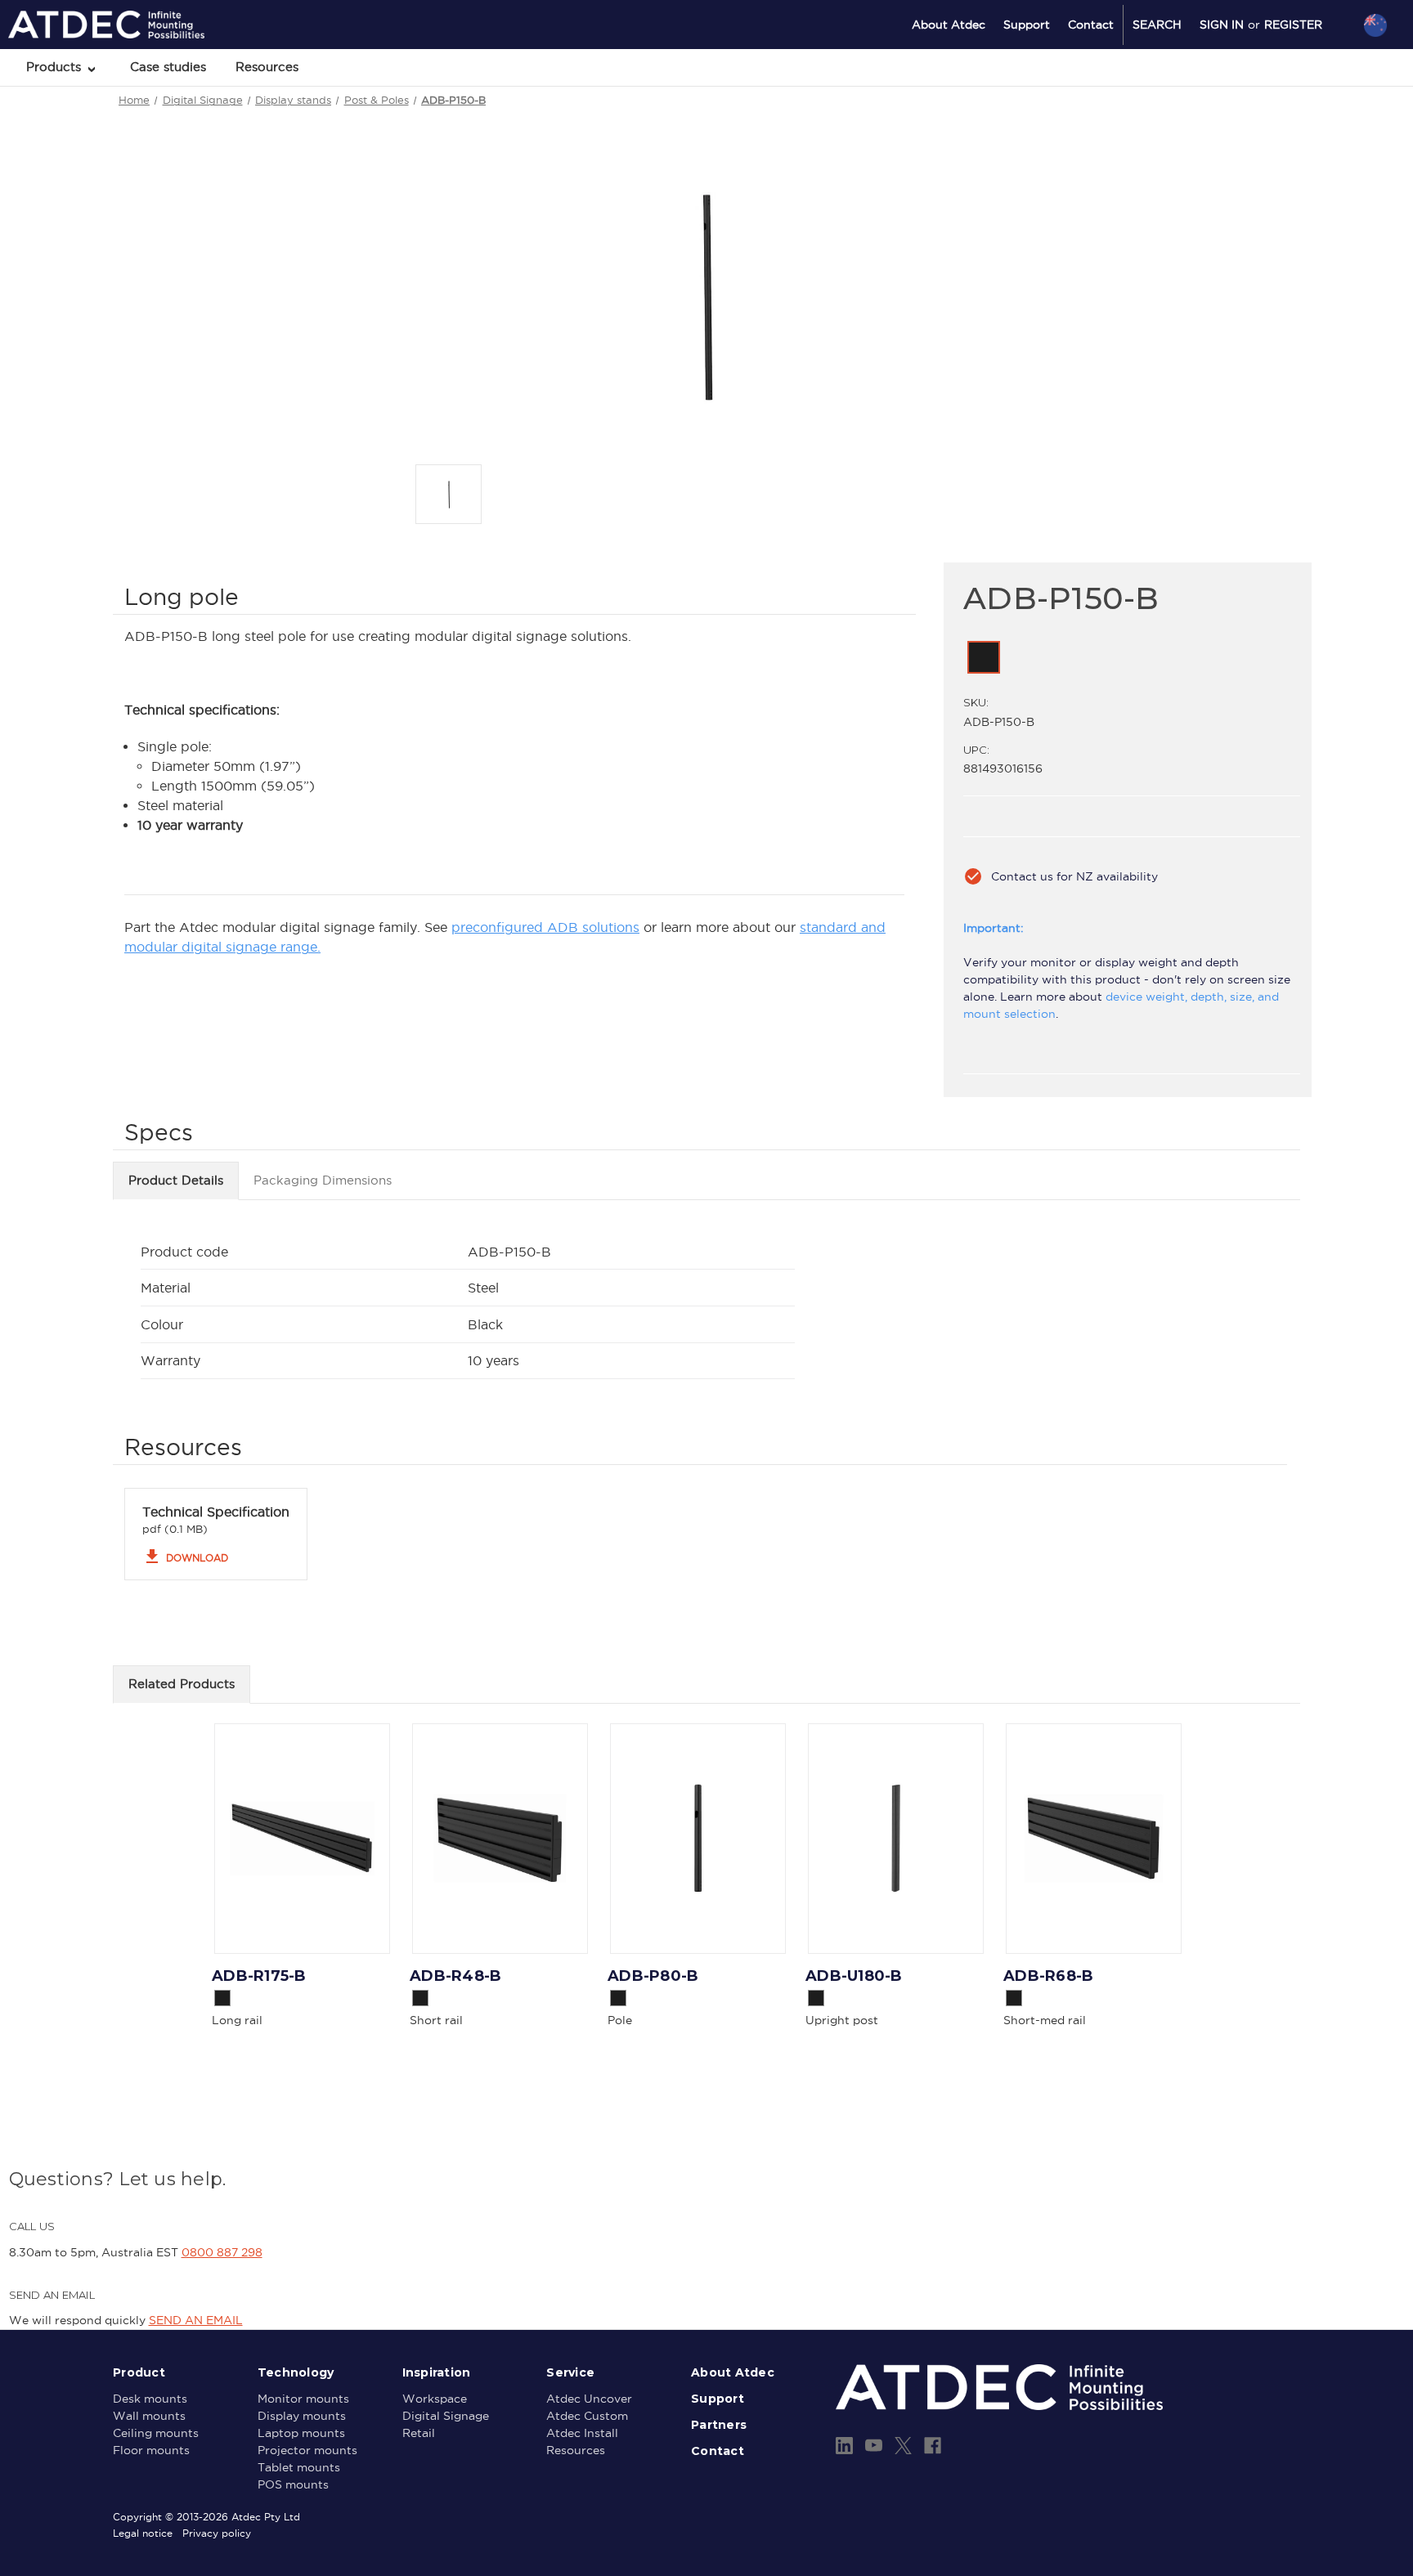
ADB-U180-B (854, 1976)
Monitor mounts (303, 2399)
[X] (903, 2446)
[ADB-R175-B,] (302, 1839)
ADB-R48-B (455, 1976)
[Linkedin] (844, 2446)
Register (1293, 25)
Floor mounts (151, 2450)
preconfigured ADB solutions (545, 927)
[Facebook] (933, 2446)
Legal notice (143, 2533)
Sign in (1222, 25)
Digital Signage (446, 2416)
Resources (267, 67)
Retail (419, 2433)
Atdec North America (1308, 91)
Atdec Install (582, 2433)
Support (1027, 25)
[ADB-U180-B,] (896, 1839)
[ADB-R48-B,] (500, 1839)
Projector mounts (307, 2450)
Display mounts (302, 2416)
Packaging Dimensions (323, 1180)
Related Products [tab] (182, 1684)
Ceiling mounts (156, 2433)
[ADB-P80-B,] (698, 1839)
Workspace (435, 2399)
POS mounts (293, 2484)
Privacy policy (217, 2533)
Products (56, 67)
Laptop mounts (301, 2433)
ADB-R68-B (1048, 1976)
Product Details (176, 1180)
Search (1157, 25)
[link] (984, 657)
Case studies (168, 67)
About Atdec (949, 25)
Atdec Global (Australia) (1314, 69)
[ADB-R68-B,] (1094, 1839)
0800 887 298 (222, 2252)
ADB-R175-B (259, 1976)
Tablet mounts (299, 2467)
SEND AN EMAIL (196, 2320)
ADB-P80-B (653, 1976)
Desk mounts (150, 2399)
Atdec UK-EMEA (1297, 112)
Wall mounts (149, 2416)
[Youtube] (874, 2446)
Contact (1091, 25)
